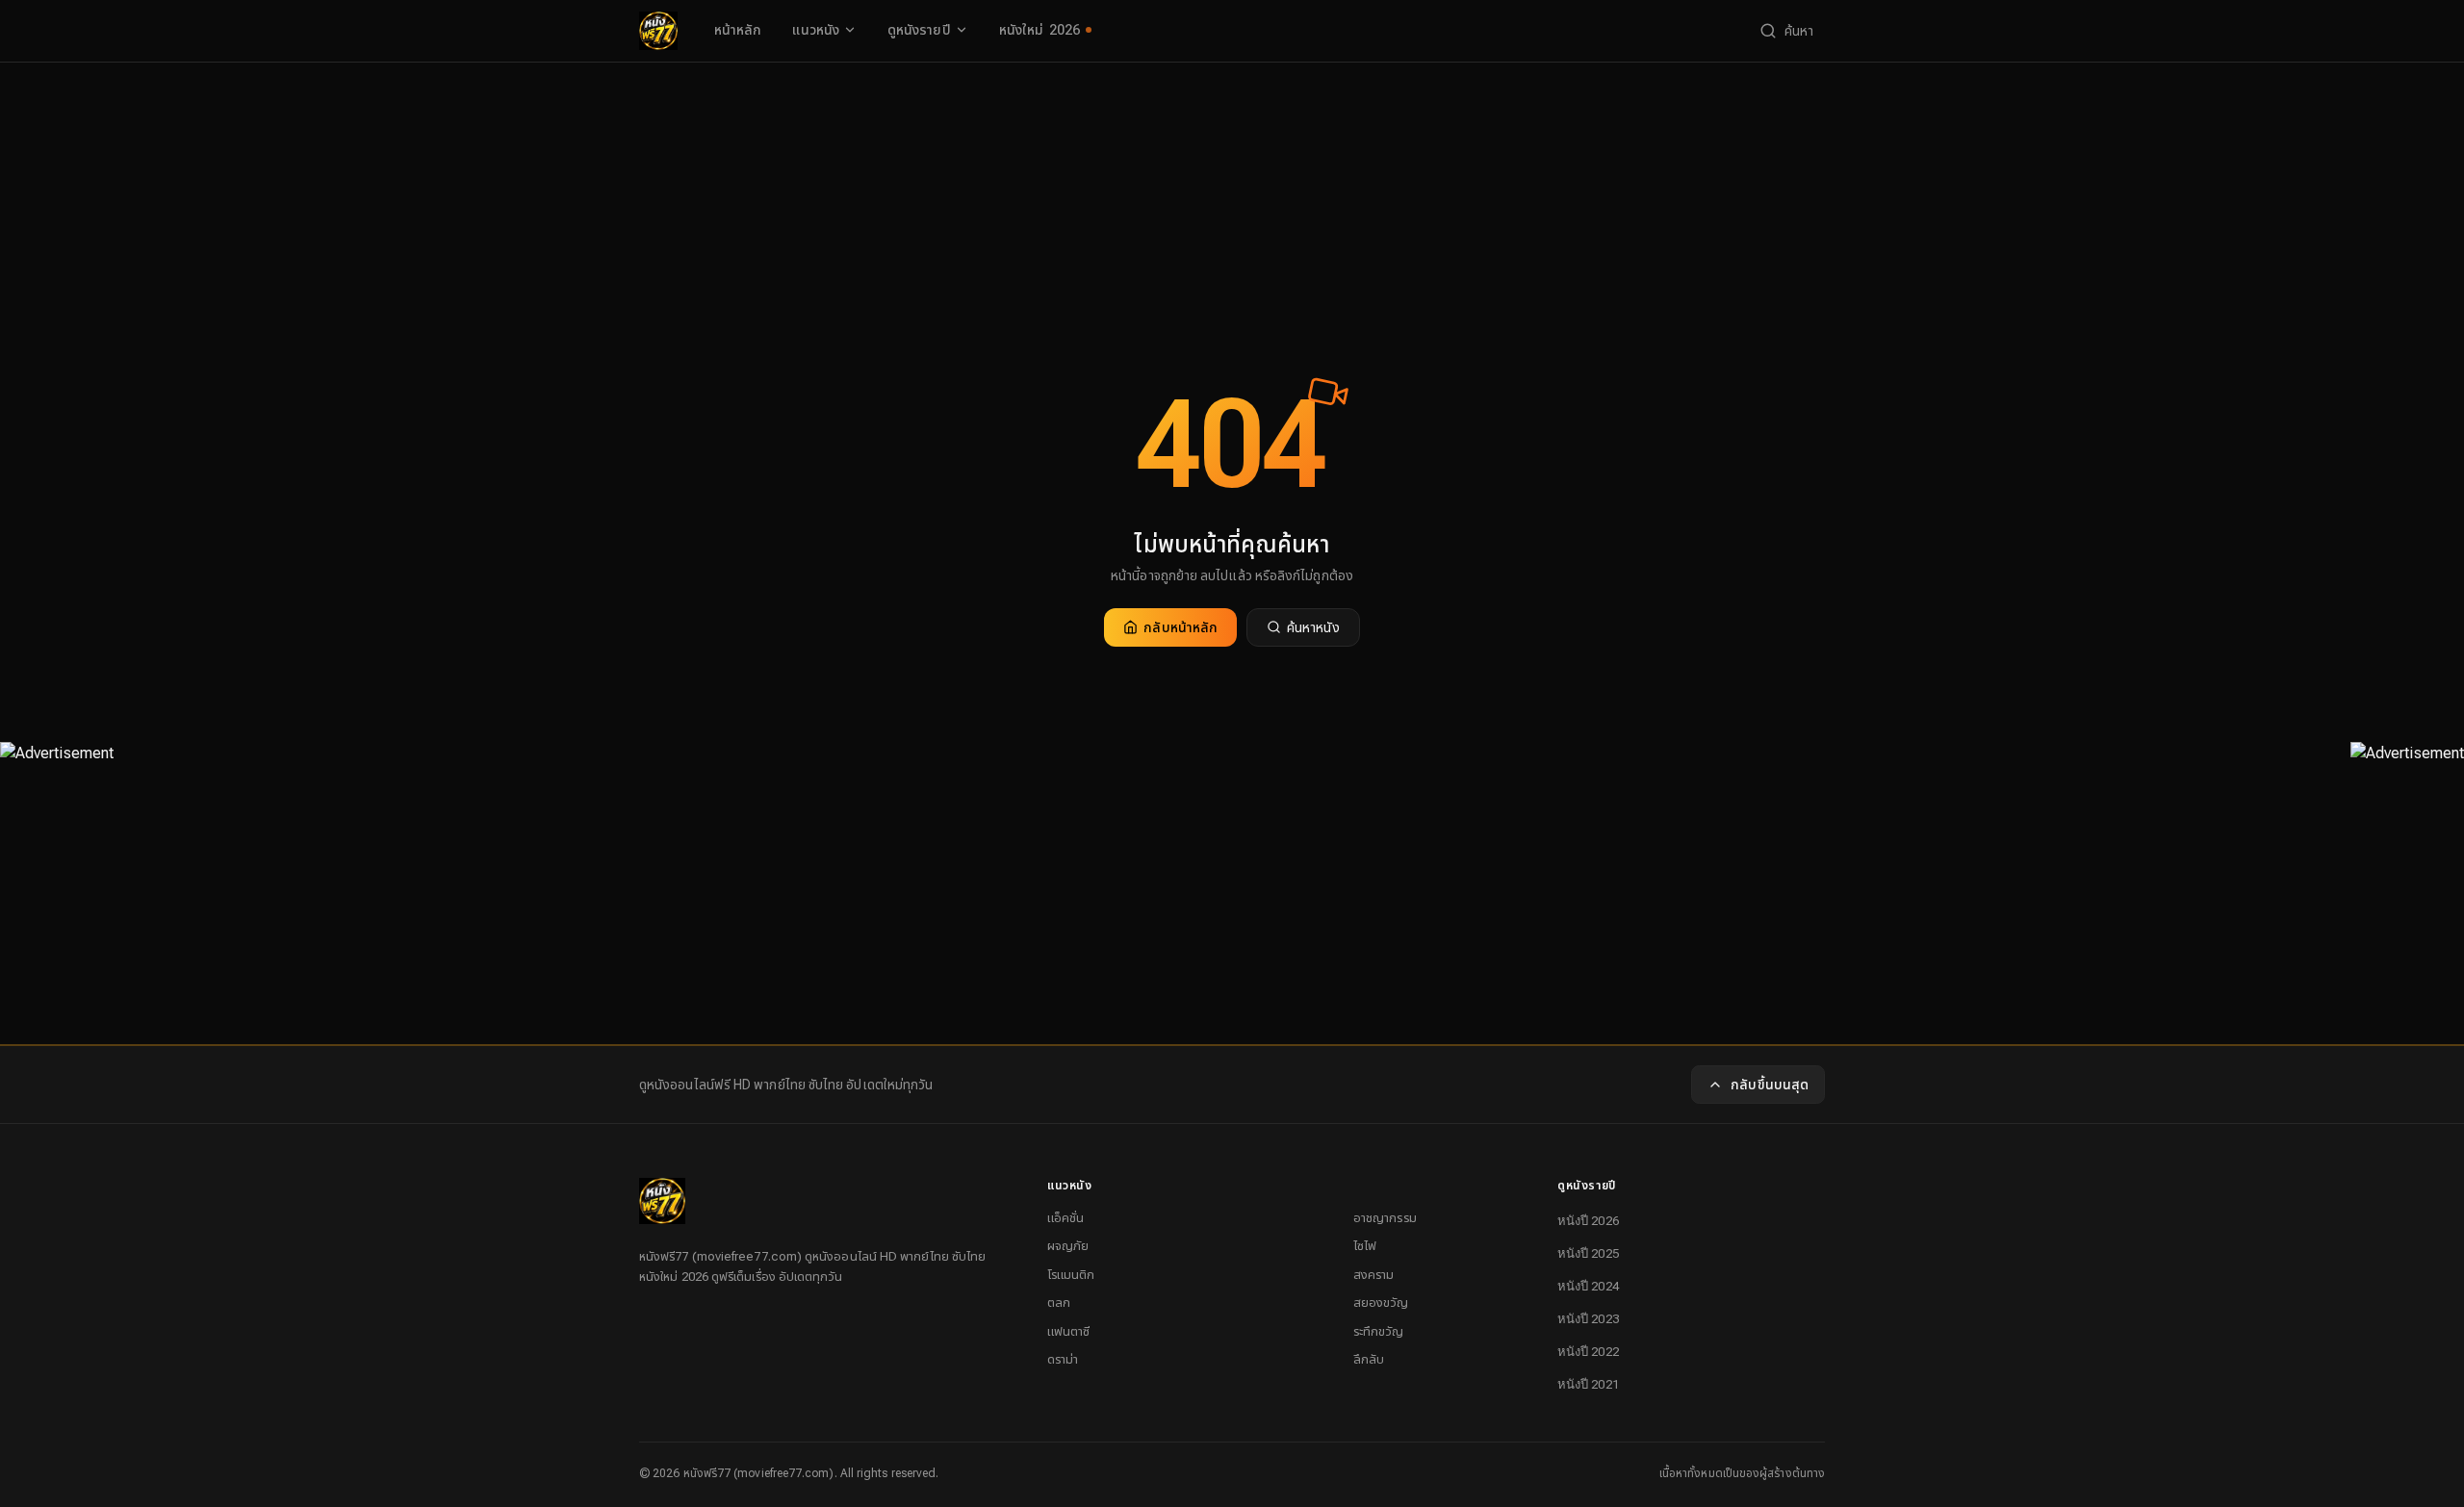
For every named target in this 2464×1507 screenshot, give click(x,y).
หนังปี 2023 (1588, 1319)
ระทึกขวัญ (1379, 1331)
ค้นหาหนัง (1313, 627)
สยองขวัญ (1381, 1303)
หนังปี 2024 (1588, 1286)
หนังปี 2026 (1588, 1221)
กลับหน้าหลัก (1181, 627)
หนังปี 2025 (1588, 1253)
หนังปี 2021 (1588, 1384)
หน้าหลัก (738, 30)
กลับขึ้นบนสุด (1770, 1085)
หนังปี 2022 (1588, 1352)
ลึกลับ (1369, 1359)
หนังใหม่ (1040, 30)
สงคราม (1373, 1275)
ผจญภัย (1068, 1246)
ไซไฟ (1365, 1246)
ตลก (1059, 1303)
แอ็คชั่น (1065, 1218)
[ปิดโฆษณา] (57, 783)
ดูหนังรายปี (919, 30)
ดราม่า (1063, 1359)
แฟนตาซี (1068, 1331)
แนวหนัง (815, 30)
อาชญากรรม (1385, 1218)
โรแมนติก (1071, 1275)
